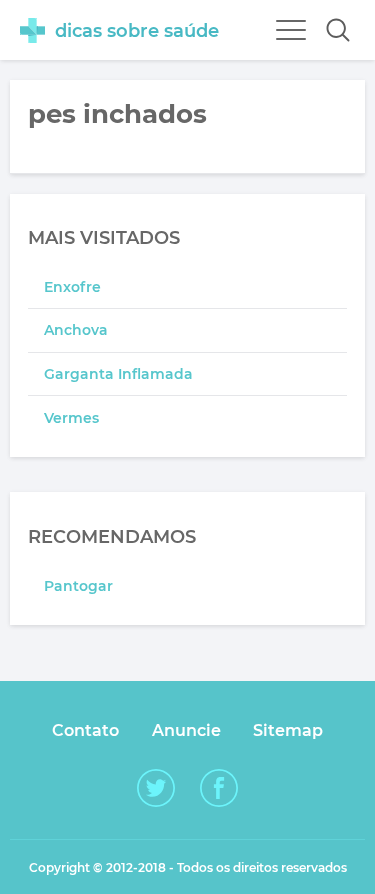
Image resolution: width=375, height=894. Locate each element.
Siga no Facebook (219, 788)
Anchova (76, 330)
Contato (85, 730)
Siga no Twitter (156, 788)
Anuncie (186, 730)
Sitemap (288, 730)
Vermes (71, 418)
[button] (338, 30)
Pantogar (78, 586)
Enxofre (72, 287)
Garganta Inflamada (118, 374)
